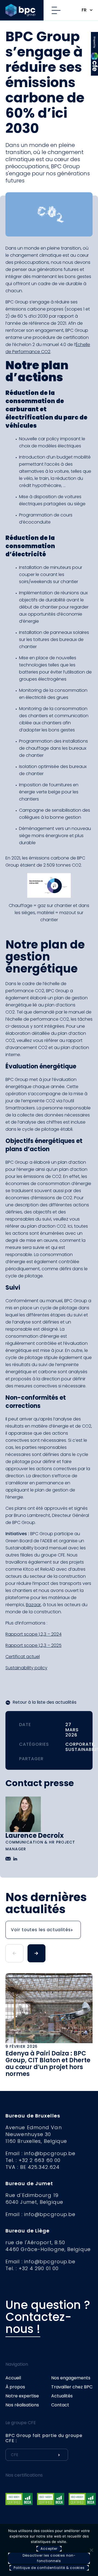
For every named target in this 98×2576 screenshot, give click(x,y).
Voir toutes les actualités (41, 1930)
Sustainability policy (26, 1668)
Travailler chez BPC (72, 2387)
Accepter (49, 2549)
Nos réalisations (22, 2405)
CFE (95, 39)
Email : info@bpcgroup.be (40, 2153)
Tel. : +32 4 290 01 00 (32, 2268)
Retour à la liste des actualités (45, 1702)
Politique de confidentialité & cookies (49, 2568)
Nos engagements (71, 2378)
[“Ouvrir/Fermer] (58, 10)
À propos (15, 2387)
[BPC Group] (24, 10)
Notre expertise (22, 2396)
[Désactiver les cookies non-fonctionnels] (91, 2550)
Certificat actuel (23, 1657)
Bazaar (33, 1605)
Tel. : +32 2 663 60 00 (33, 2160)
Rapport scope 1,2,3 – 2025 (33, 1645)
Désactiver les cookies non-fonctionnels (49, 2558)
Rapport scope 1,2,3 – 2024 (33, 1634)
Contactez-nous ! (39, 2323)
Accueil (13, 2378)
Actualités (62, 2396)
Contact (60, 2405)
